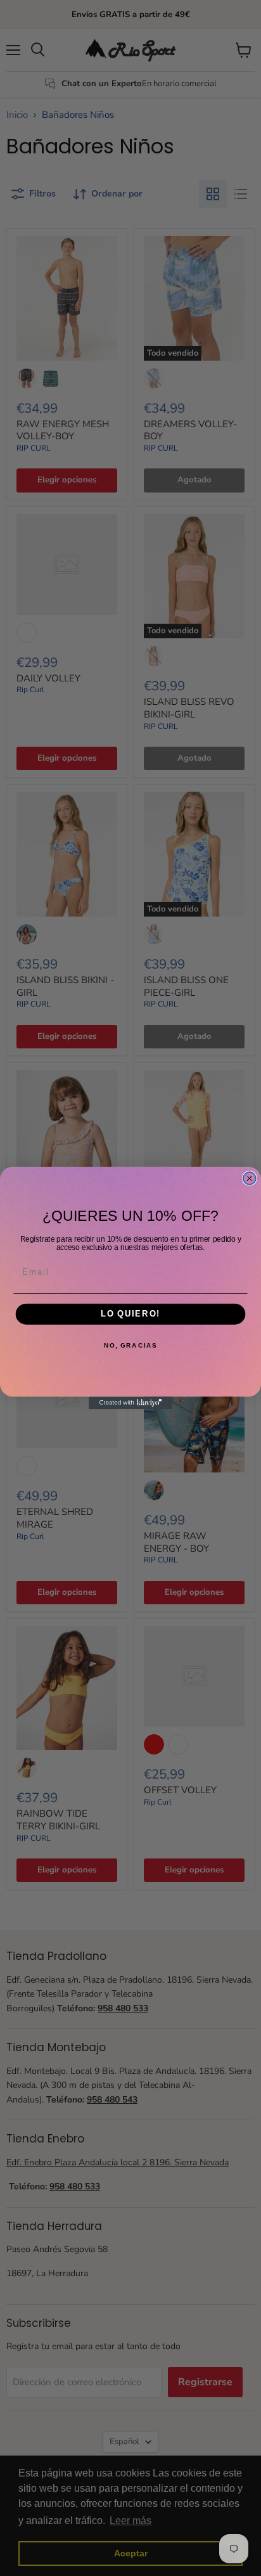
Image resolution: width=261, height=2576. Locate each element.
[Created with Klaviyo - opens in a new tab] (130, 1403)
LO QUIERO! (130, 1314)
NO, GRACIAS (130, 1346)
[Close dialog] (250, 1178)
